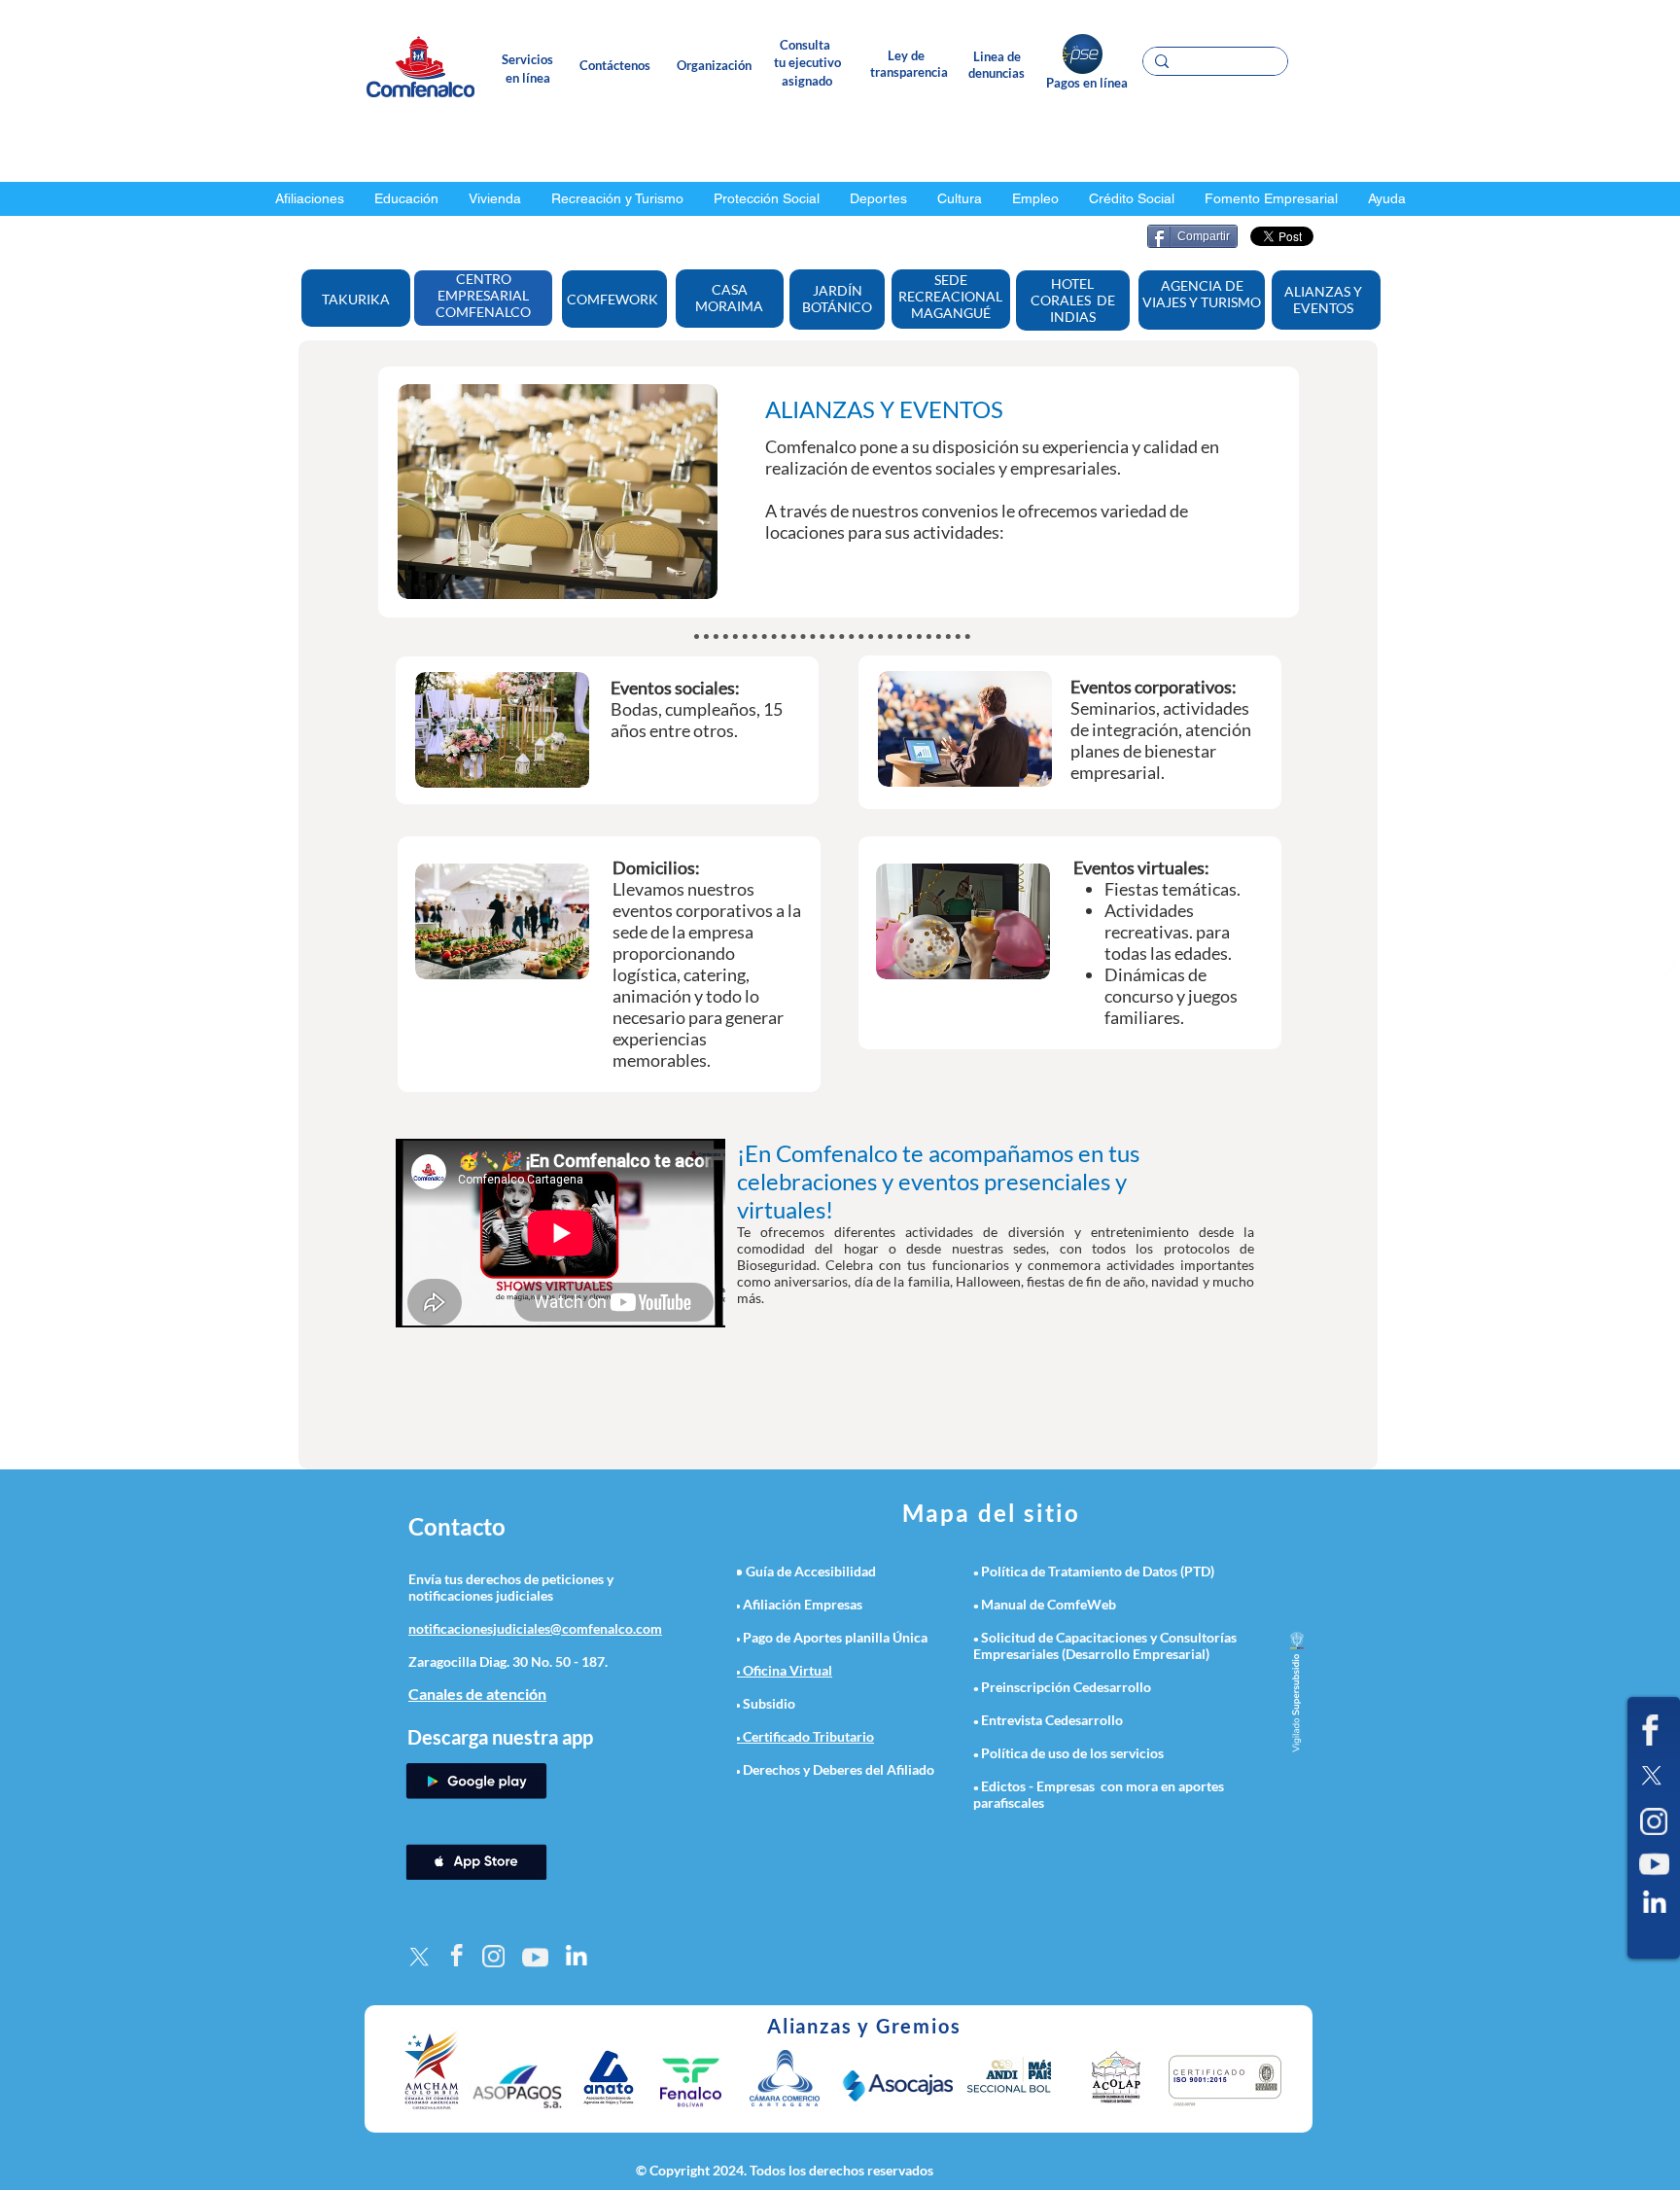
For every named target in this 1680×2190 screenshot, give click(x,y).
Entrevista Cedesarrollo (1052, 1720)
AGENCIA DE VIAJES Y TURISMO (1202, 294)
